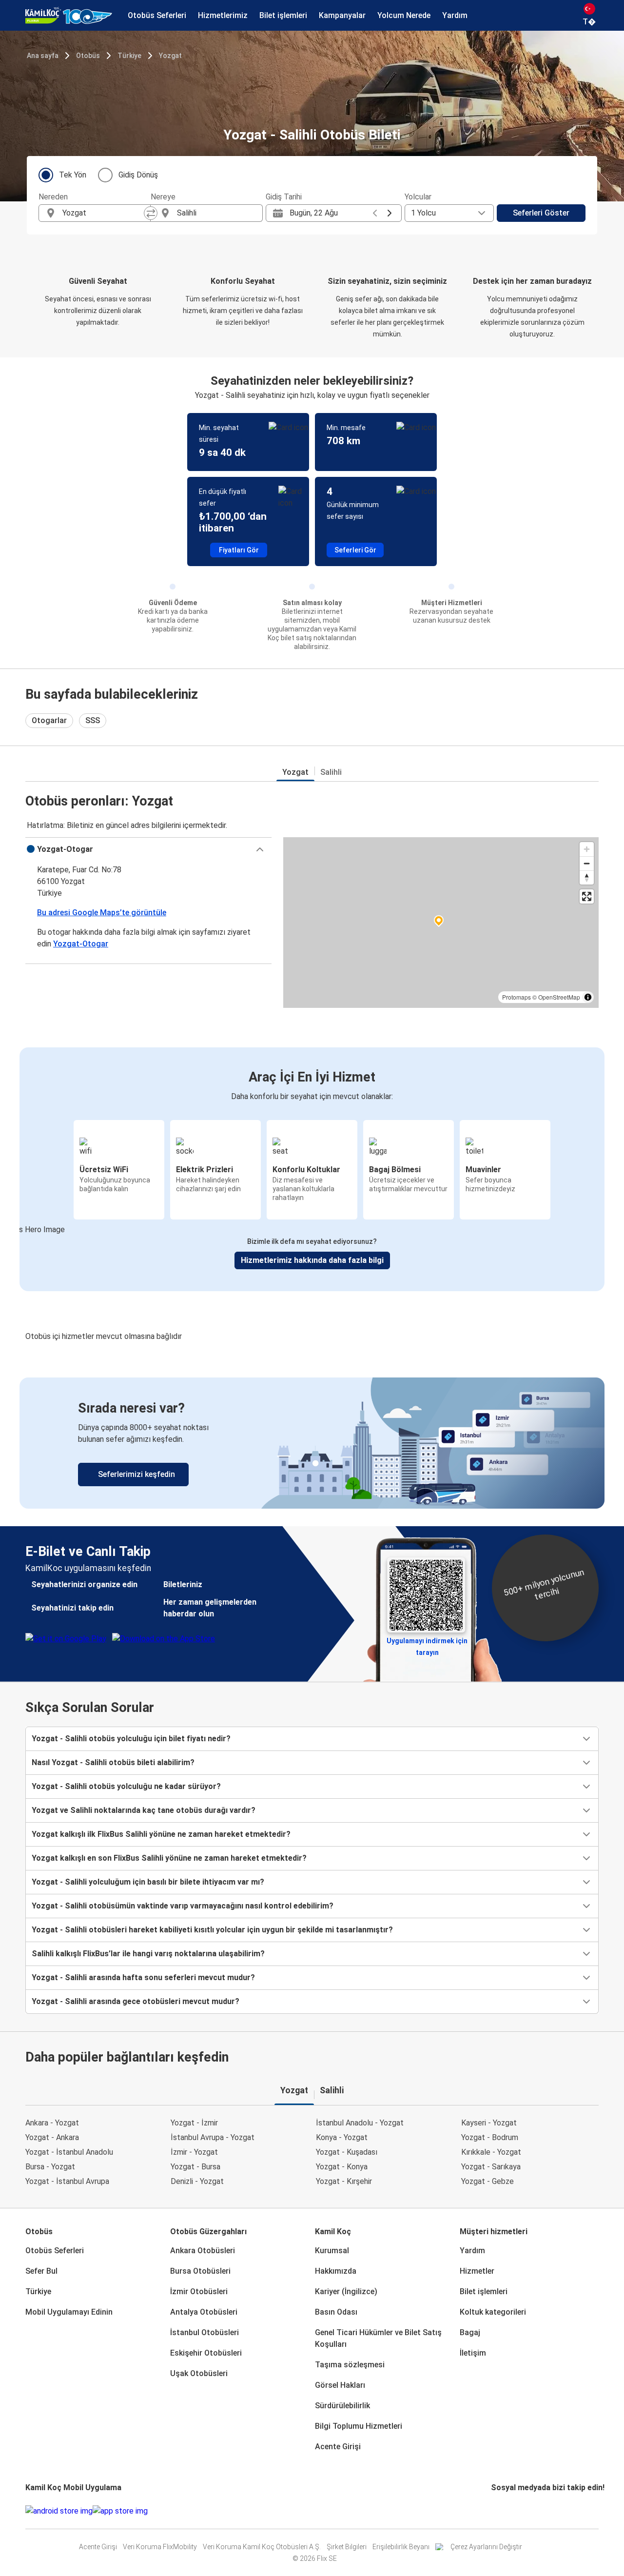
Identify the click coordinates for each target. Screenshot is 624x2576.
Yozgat (170, 56)
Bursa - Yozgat (50, 2167)
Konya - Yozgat (342, 2137)
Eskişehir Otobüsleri (206, 2353)
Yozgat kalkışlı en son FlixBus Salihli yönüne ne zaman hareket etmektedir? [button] (169, 1858)
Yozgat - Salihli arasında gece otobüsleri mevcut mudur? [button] (136, 2001)
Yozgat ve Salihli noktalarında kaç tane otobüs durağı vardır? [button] (144, 1810)
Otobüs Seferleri (55, 2251)
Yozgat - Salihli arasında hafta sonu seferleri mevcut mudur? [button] (143, 1977)
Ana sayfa (43, 56)
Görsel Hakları (340, 2385)
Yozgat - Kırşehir (344, 2181)
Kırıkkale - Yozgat (491, 2152)
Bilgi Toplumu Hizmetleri (359, 2426)
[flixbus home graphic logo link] (69, 16)
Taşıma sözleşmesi (350, 2365)
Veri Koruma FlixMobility (160, 2547)
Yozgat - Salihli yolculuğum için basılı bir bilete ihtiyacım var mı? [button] (148, 1882)
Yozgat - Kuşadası (347, 2152)
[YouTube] (498, 2511)
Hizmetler (477, 2271)
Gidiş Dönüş (138, 175)
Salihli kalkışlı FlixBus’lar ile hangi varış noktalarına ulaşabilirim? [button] (148, 1954)
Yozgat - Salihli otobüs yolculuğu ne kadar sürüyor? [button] (126, 1786)
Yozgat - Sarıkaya (491, 2167)
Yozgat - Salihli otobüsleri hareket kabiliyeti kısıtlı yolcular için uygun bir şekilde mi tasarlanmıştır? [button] (212, 1930)
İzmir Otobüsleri (199, 2291)
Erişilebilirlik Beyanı (401, 2547)
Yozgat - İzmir (194, 2123)
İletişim (473, 2353)
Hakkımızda (336, 2271)
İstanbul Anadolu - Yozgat (360, 2123)
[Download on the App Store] (120, 2511)
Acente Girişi (338, 2447)
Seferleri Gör (355, 550)
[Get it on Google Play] (59, 2511)
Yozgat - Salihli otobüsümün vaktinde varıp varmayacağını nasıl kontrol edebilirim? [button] (183, 1906)
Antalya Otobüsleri (204, 2312)
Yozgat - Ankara (52, 2137)
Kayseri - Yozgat (489, 2123)
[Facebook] (492, 2511)
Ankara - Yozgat (52, 2123)
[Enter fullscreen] (587, 896)
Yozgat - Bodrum (490, 2137)
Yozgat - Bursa (195, 2167)
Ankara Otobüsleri (203, 2251)
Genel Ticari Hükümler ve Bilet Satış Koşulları (378, 2338)
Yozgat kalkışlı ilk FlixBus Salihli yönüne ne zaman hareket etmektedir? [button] (161, 1834)
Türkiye (129, 56)
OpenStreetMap (559, 997)
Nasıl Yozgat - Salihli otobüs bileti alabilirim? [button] (113, 1762)
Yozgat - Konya (342, 2167)
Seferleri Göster (541, 213)
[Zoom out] (587, 863)
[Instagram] (495, 2511)
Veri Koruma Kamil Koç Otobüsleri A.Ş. (262, 2547)
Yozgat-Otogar (81, 944)
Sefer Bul (41, 2271)
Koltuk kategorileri (493, 2312)
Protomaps (517, 997)
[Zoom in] (587, 849)
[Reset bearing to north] (587, 877)
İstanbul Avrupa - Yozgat (213, 2137)
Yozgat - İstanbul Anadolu (69, 2152)
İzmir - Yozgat (194, 2152)
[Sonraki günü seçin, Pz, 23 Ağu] (390, 213)
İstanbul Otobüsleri (205, 2332)
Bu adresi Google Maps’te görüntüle (102, 913)
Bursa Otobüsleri (200, 2271)
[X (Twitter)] (504, 2511)
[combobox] (103, 213)
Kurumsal (332, 2251)
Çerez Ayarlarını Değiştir (486, 2547)
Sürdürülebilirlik (342, 2406)
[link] (312, 1443)
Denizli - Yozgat (197, 2181)
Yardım (472, 2251)
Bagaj (470, 2332)
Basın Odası (336, 2312)
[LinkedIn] (501, 2511)
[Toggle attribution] (588, 997)
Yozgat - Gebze (487, 2181)
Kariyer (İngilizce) (346, 2291)
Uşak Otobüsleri (199, 2373)
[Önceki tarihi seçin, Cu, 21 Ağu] (375, 213)
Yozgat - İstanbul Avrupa (67, 2181)
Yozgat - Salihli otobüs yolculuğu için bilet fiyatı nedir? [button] (131, 1739)
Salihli (331, 772)
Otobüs (88, 56)
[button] (148, 849)
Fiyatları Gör (239, 550)
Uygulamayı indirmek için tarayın (427, 1644)
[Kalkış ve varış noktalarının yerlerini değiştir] (151, 213)
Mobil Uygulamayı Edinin (69, 2312)
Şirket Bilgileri (347, 2547)
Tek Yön (73, 175)
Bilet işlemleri (484, 2291)
